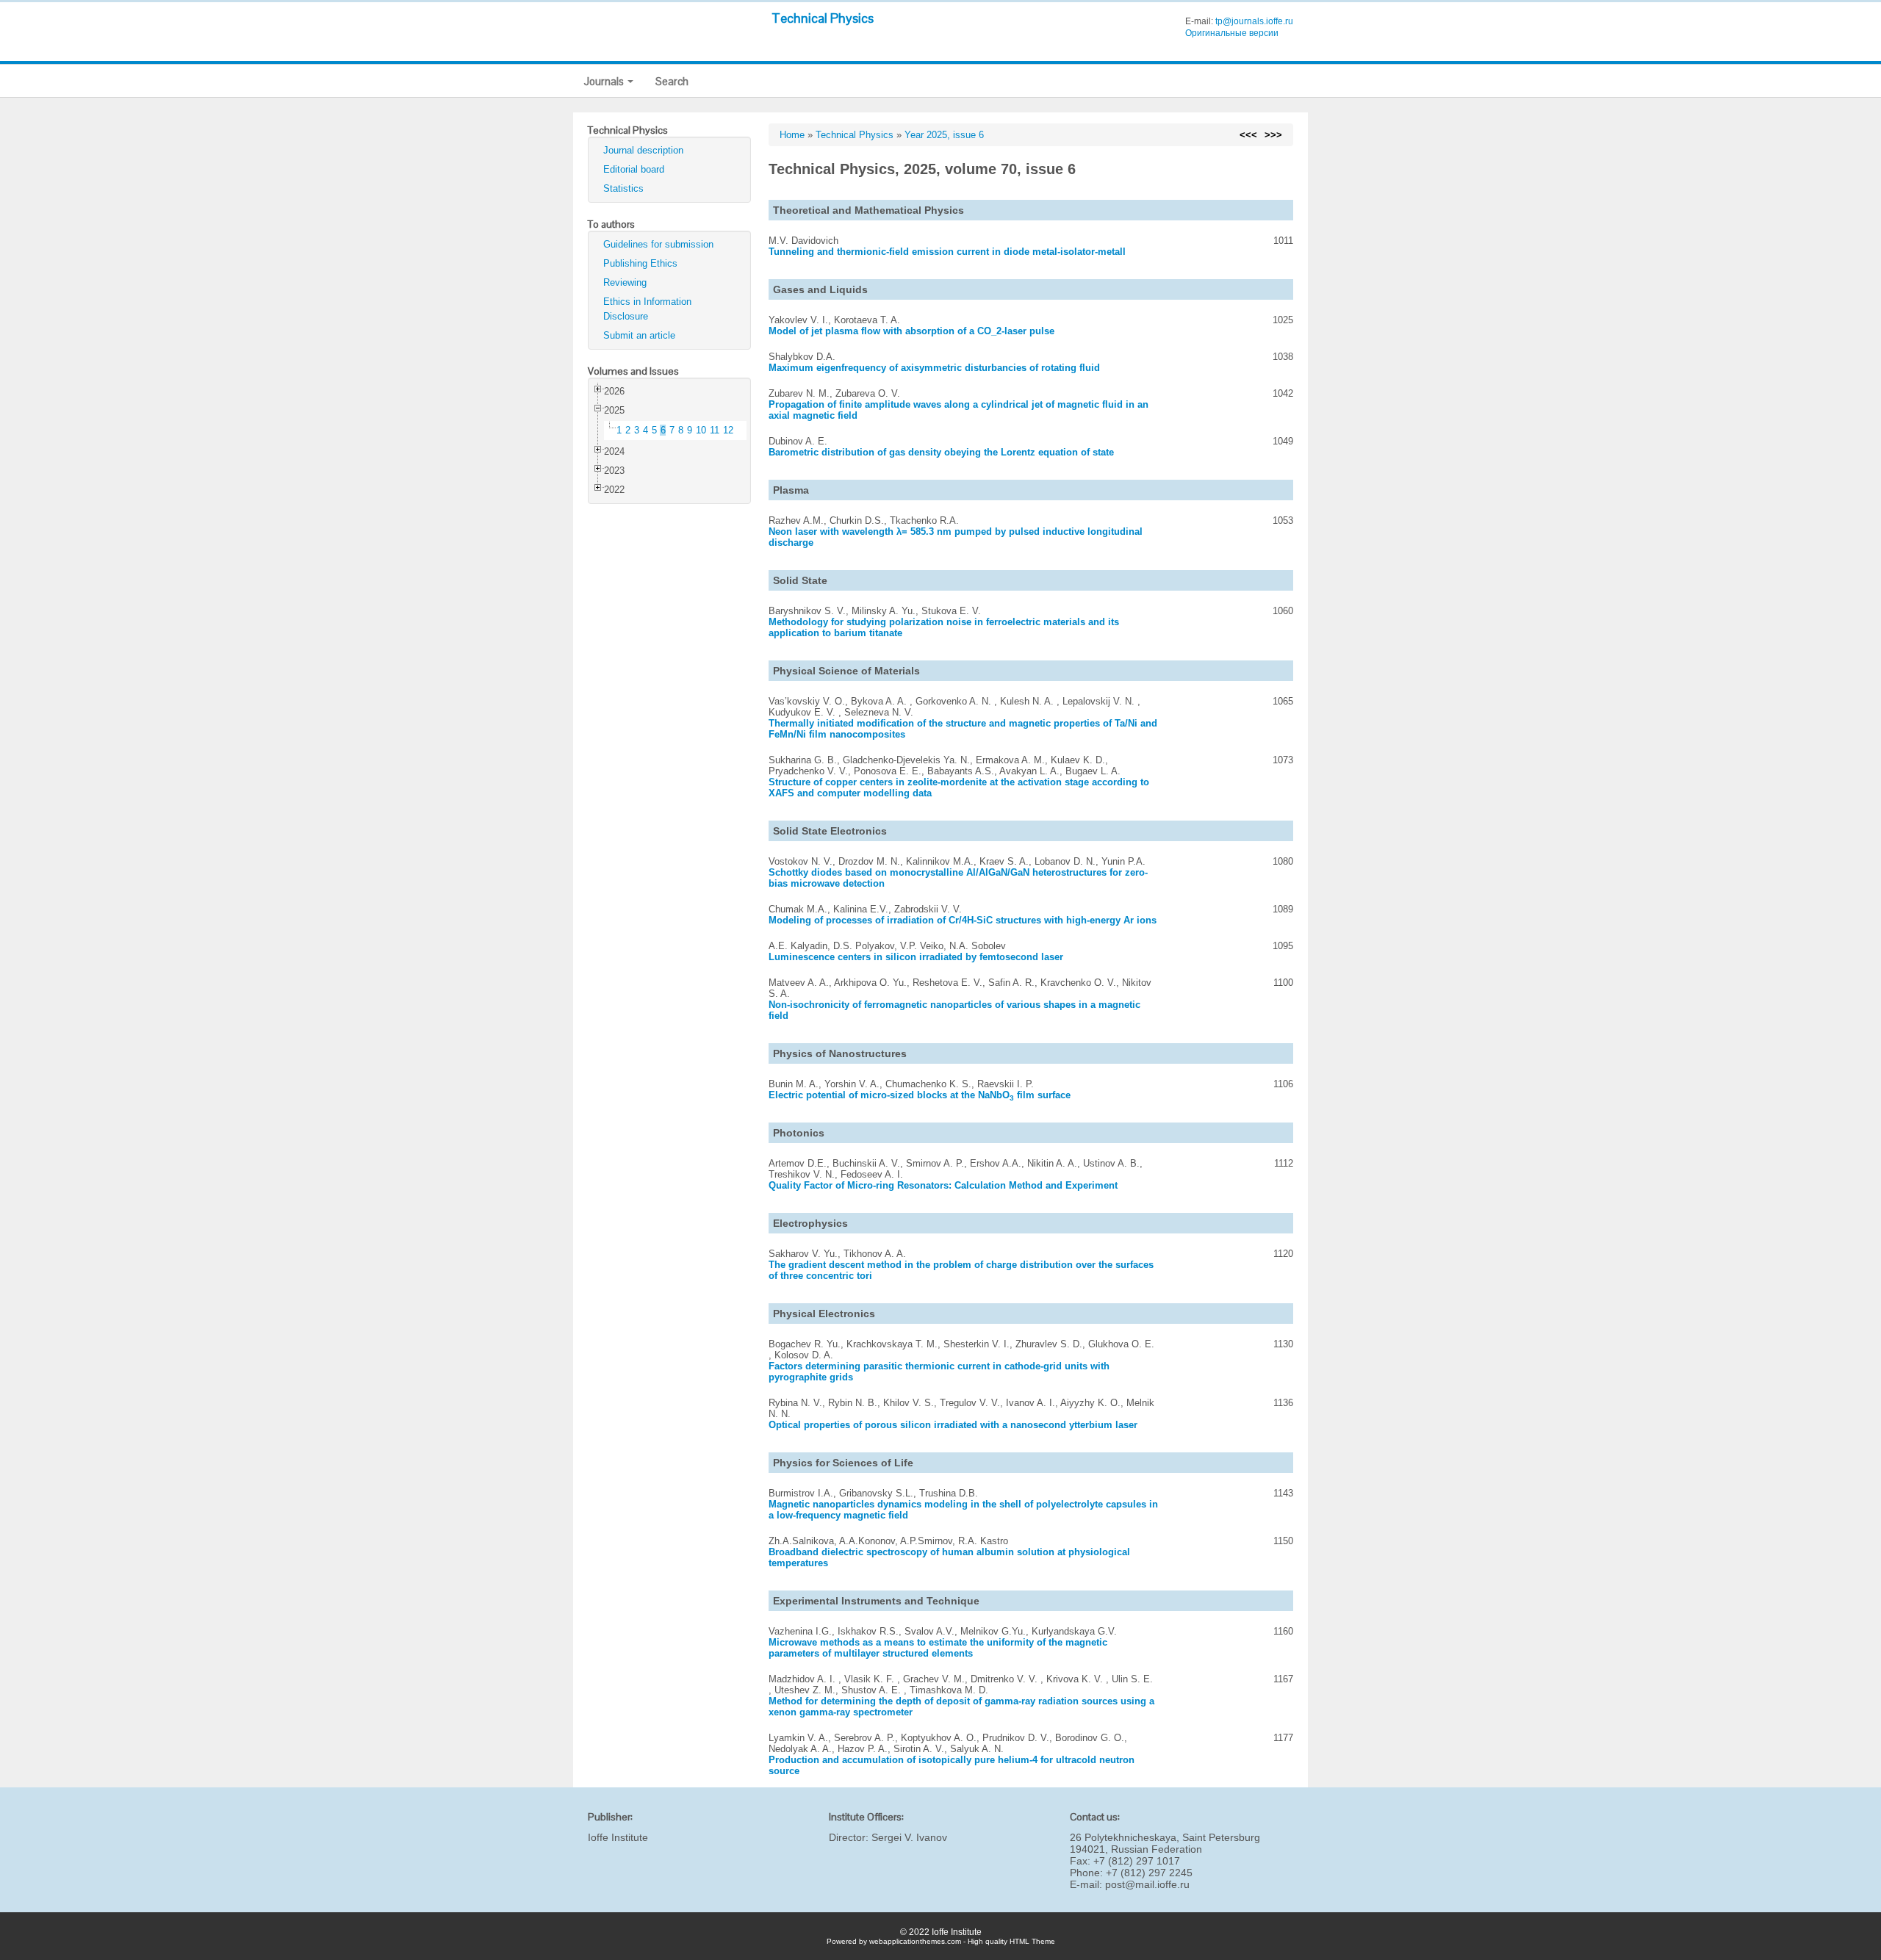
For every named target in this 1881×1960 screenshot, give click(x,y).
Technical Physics (823, 18)
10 (701, 430)
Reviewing (625, 282)
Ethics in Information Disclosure (647, 309)
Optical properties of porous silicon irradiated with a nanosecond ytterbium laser (953, 1425)
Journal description (643, 150)
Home (792, 135)
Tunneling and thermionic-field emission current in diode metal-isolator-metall (947, 252)
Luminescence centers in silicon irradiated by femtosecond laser (916, 957)
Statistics (623, 188)
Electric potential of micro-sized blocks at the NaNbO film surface (920, 1095)
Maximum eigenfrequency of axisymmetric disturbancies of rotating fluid (934, 368)
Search (672, 81)
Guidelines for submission (658, 244)
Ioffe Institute (618, 1837)
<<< (1248, 135)
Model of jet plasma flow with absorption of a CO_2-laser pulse (911, 331)
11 (715, 430)
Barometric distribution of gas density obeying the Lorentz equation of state (941, 452)
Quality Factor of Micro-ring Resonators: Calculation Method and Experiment (943, 1185)
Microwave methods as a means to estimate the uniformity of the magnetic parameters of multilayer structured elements (938, 1648)
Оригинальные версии (1232, 33)
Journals (605, 81)
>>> (1273, 135)
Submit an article (639, 335)
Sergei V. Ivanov (909, 1837)
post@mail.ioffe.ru (1147, 1884)
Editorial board (634, 169)
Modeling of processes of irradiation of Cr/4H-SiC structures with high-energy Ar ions (963, 920)
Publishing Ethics (640, 263)
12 (728, 430)
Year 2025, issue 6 (944, 135)
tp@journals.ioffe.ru (1254, 21)
